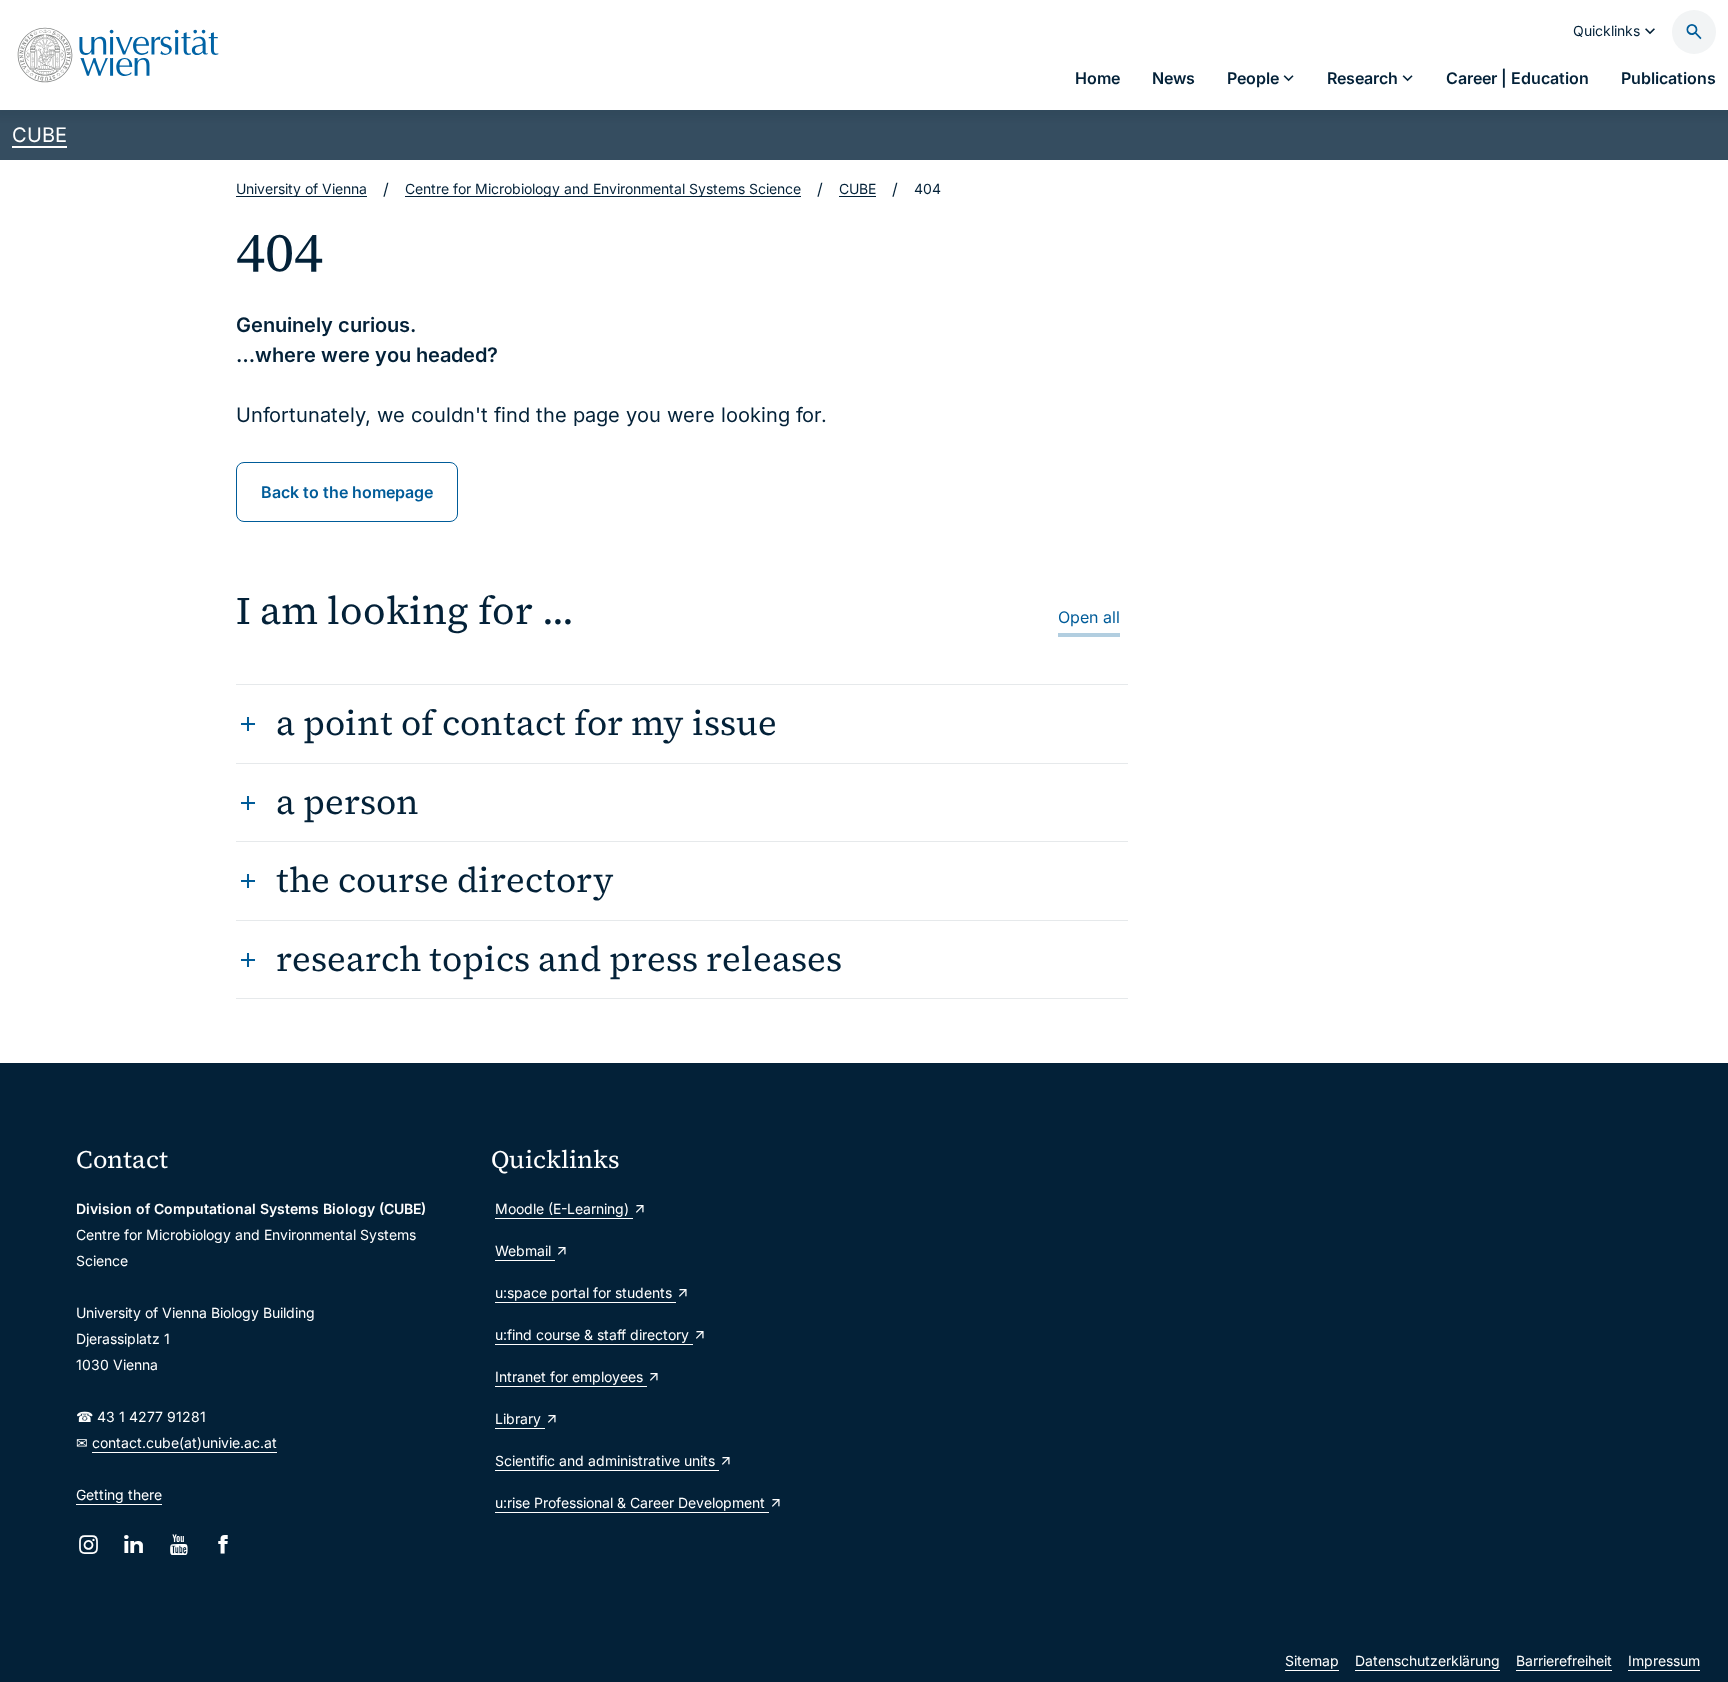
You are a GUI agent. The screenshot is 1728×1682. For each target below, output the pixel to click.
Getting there (119, 1494)
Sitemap (1312, 1660)
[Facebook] (223, 1544)
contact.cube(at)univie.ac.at (184, 1442)
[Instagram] (88, 1544)
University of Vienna (301, 188)
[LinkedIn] (133, 1544)
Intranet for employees (571, 1376)
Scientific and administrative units (607, 1460)
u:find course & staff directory (594, 1334)
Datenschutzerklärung (1427, 1660)
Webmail (525, 1250)
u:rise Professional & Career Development (632, 1502)
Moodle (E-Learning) (564, 1208)
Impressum (1664, 1660)
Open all (1089, 617)
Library (520, 1418)
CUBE (39, 135)
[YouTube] (178, 1544)
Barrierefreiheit (1564, 1660)
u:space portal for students (585, 1292)
